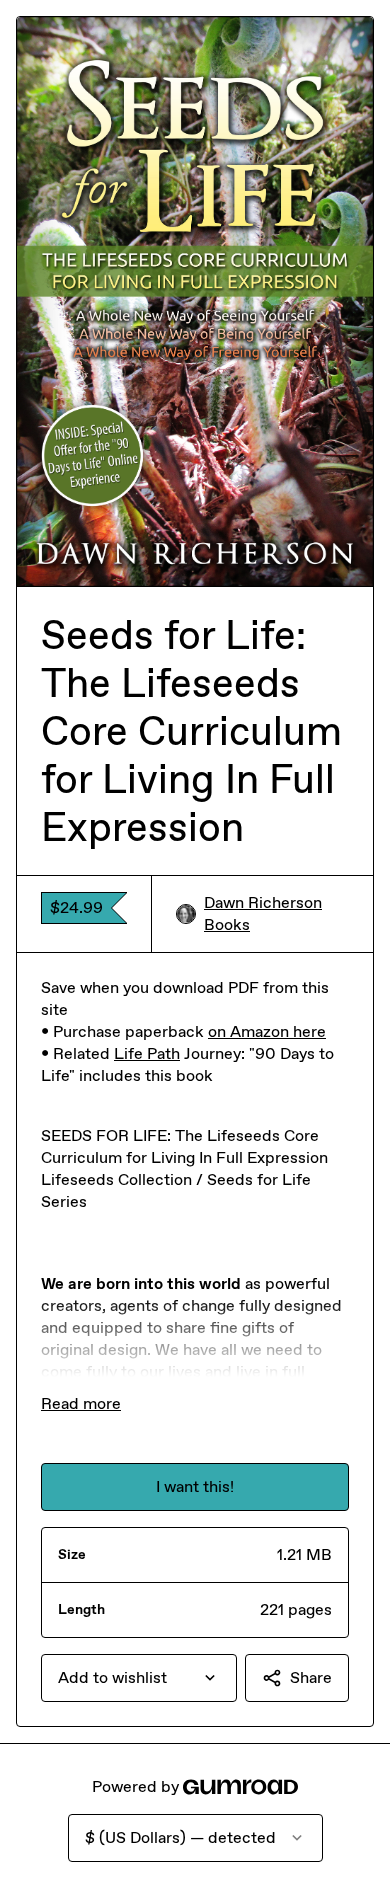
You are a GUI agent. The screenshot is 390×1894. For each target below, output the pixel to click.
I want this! (195, 1486)
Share (311, 1677)
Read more (81, 1403)
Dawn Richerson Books (263, 913)
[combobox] (139, 1678)
